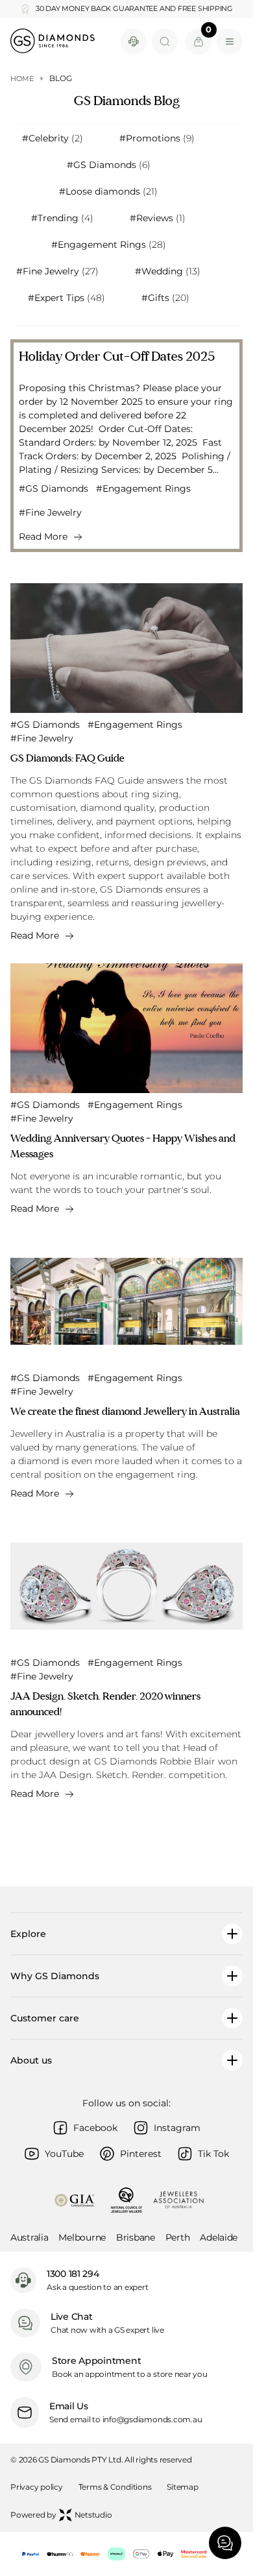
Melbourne (82, 2237)
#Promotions (157, 138)
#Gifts (165, 298)
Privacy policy (37, 2487)
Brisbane (136, 2237)
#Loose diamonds (108, 191)
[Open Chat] (225, 2543)
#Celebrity (53, 138)
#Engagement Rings (109, 245)
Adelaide (219, 2237)
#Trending (62, 218)
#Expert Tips (66, 298)
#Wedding (168, 271)
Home (22, 78)
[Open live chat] (134, 42)
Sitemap (182, 2487)
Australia (29, 2237)
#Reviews (158, 218)
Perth (178, 2237)
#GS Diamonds (109, 165)
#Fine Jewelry (57, 271)
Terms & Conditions (115, 2487)
